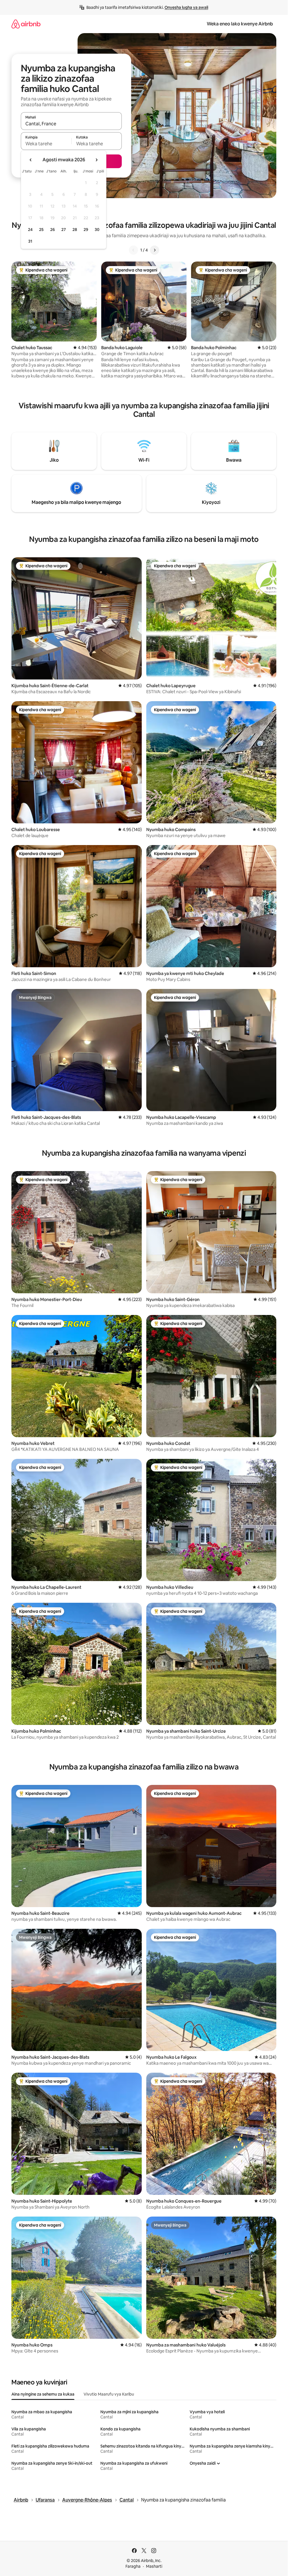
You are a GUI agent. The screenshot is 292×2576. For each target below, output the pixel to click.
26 (52, 230)
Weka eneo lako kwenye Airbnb (240, 24)
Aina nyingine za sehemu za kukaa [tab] (43, 2394)
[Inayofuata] (155, 250)
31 (30, 241)
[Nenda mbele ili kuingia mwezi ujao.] (96, 160)
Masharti (154, 2566)
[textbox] (46, 144)
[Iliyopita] (133, 250)
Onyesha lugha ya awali (186, 7)
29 (86, 230)
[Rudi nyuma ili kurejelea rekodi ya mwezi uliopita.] (31, 160)
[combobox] (71, 124)
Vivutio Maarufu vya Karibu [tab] (109, 2394)
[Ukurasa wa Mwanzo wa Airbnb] (26, 24)
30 (97, 230)
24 (30, 230)
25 (41, 230)
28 (75, 230)
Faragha (133, 2566)
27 (64, 230)
